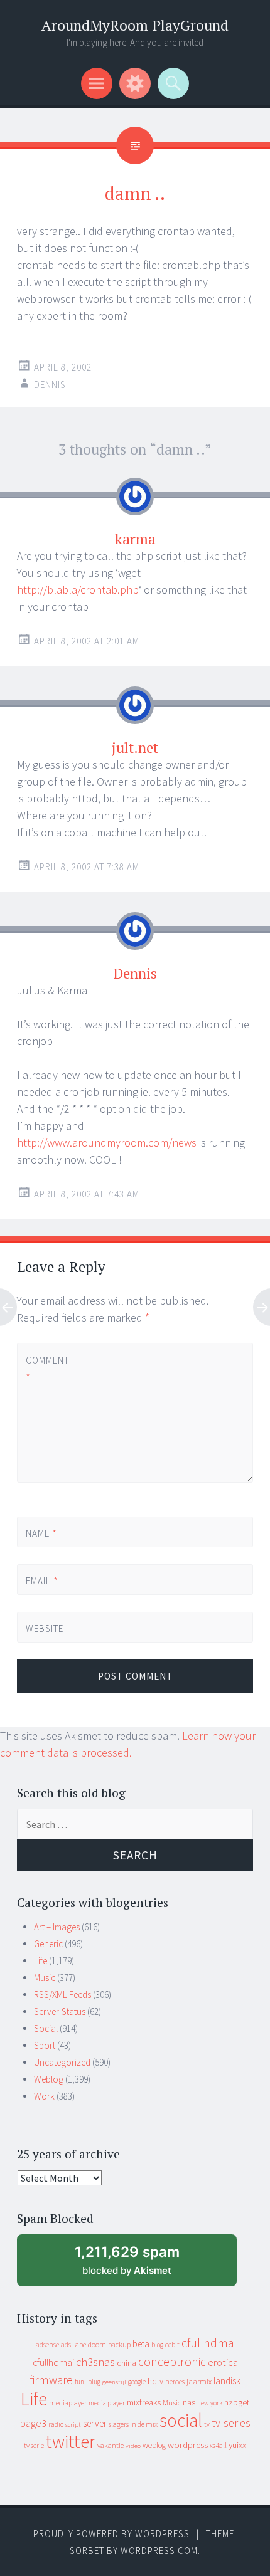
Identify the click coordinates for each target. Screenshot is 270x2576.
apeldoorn (90, 2344)
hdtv (155, 2381)
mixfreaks (144, 2402)
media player (107, 2403)
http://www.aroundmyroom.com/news (107, 1143)
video (133, 2446)
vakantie (111, 2445)
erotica (223, 2362)
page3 (33, 2423)
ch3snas (95, 2362)
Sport (45, 2045)
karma (135, 539)
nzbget (237, 2402)
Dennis (50, 385)
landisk (227, 2381)
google (137, 2382)
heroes (175, 2381)
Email (42, 1581)
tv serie (34, 2446)
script (73, 2425)
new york (210, 2403)
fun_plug (88, 2382)
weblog (154, 2445)
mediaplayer (68, 2403)
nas (189, 2402)
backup (119, 2344)
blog (157, 2345)
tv (207, 2424)
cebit (172, 2344)
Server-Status (60, 2011)
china (127, 2363)
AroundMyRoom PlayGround (135, 25)
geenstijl (114, 2382)
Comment (47, 1369)
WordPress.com (159, 2551)
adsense (47, 2345)
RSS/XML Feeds (62, 1995)
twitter (71, 2442)
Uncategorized (62, 2062)
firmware (51, 2380)
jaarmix (199, 2381)
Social (46, 2028)
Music (45, 1978)
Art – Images (57, 1927)
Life (40, 1961)
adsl (67, 2345)
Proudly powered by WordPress (111, 2534)
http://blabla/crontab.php (78, 590)
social (181, 2420)
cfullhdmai (53, 2363)
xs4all (218, 2445)
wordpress (188, 2445)
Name (41, 1533)
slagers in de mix (133, 2424)
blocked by (139, 2265)
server (95, 2423)
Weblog (49, 2079)
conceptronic (172, 2362)
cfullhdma (208, 2342)
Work (44, 2096)
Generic (48, 1944)
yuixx (237, 2445)
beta (141, 2344)
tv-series (231, 2423)
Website (45, 1628)
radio (56, 2424)
